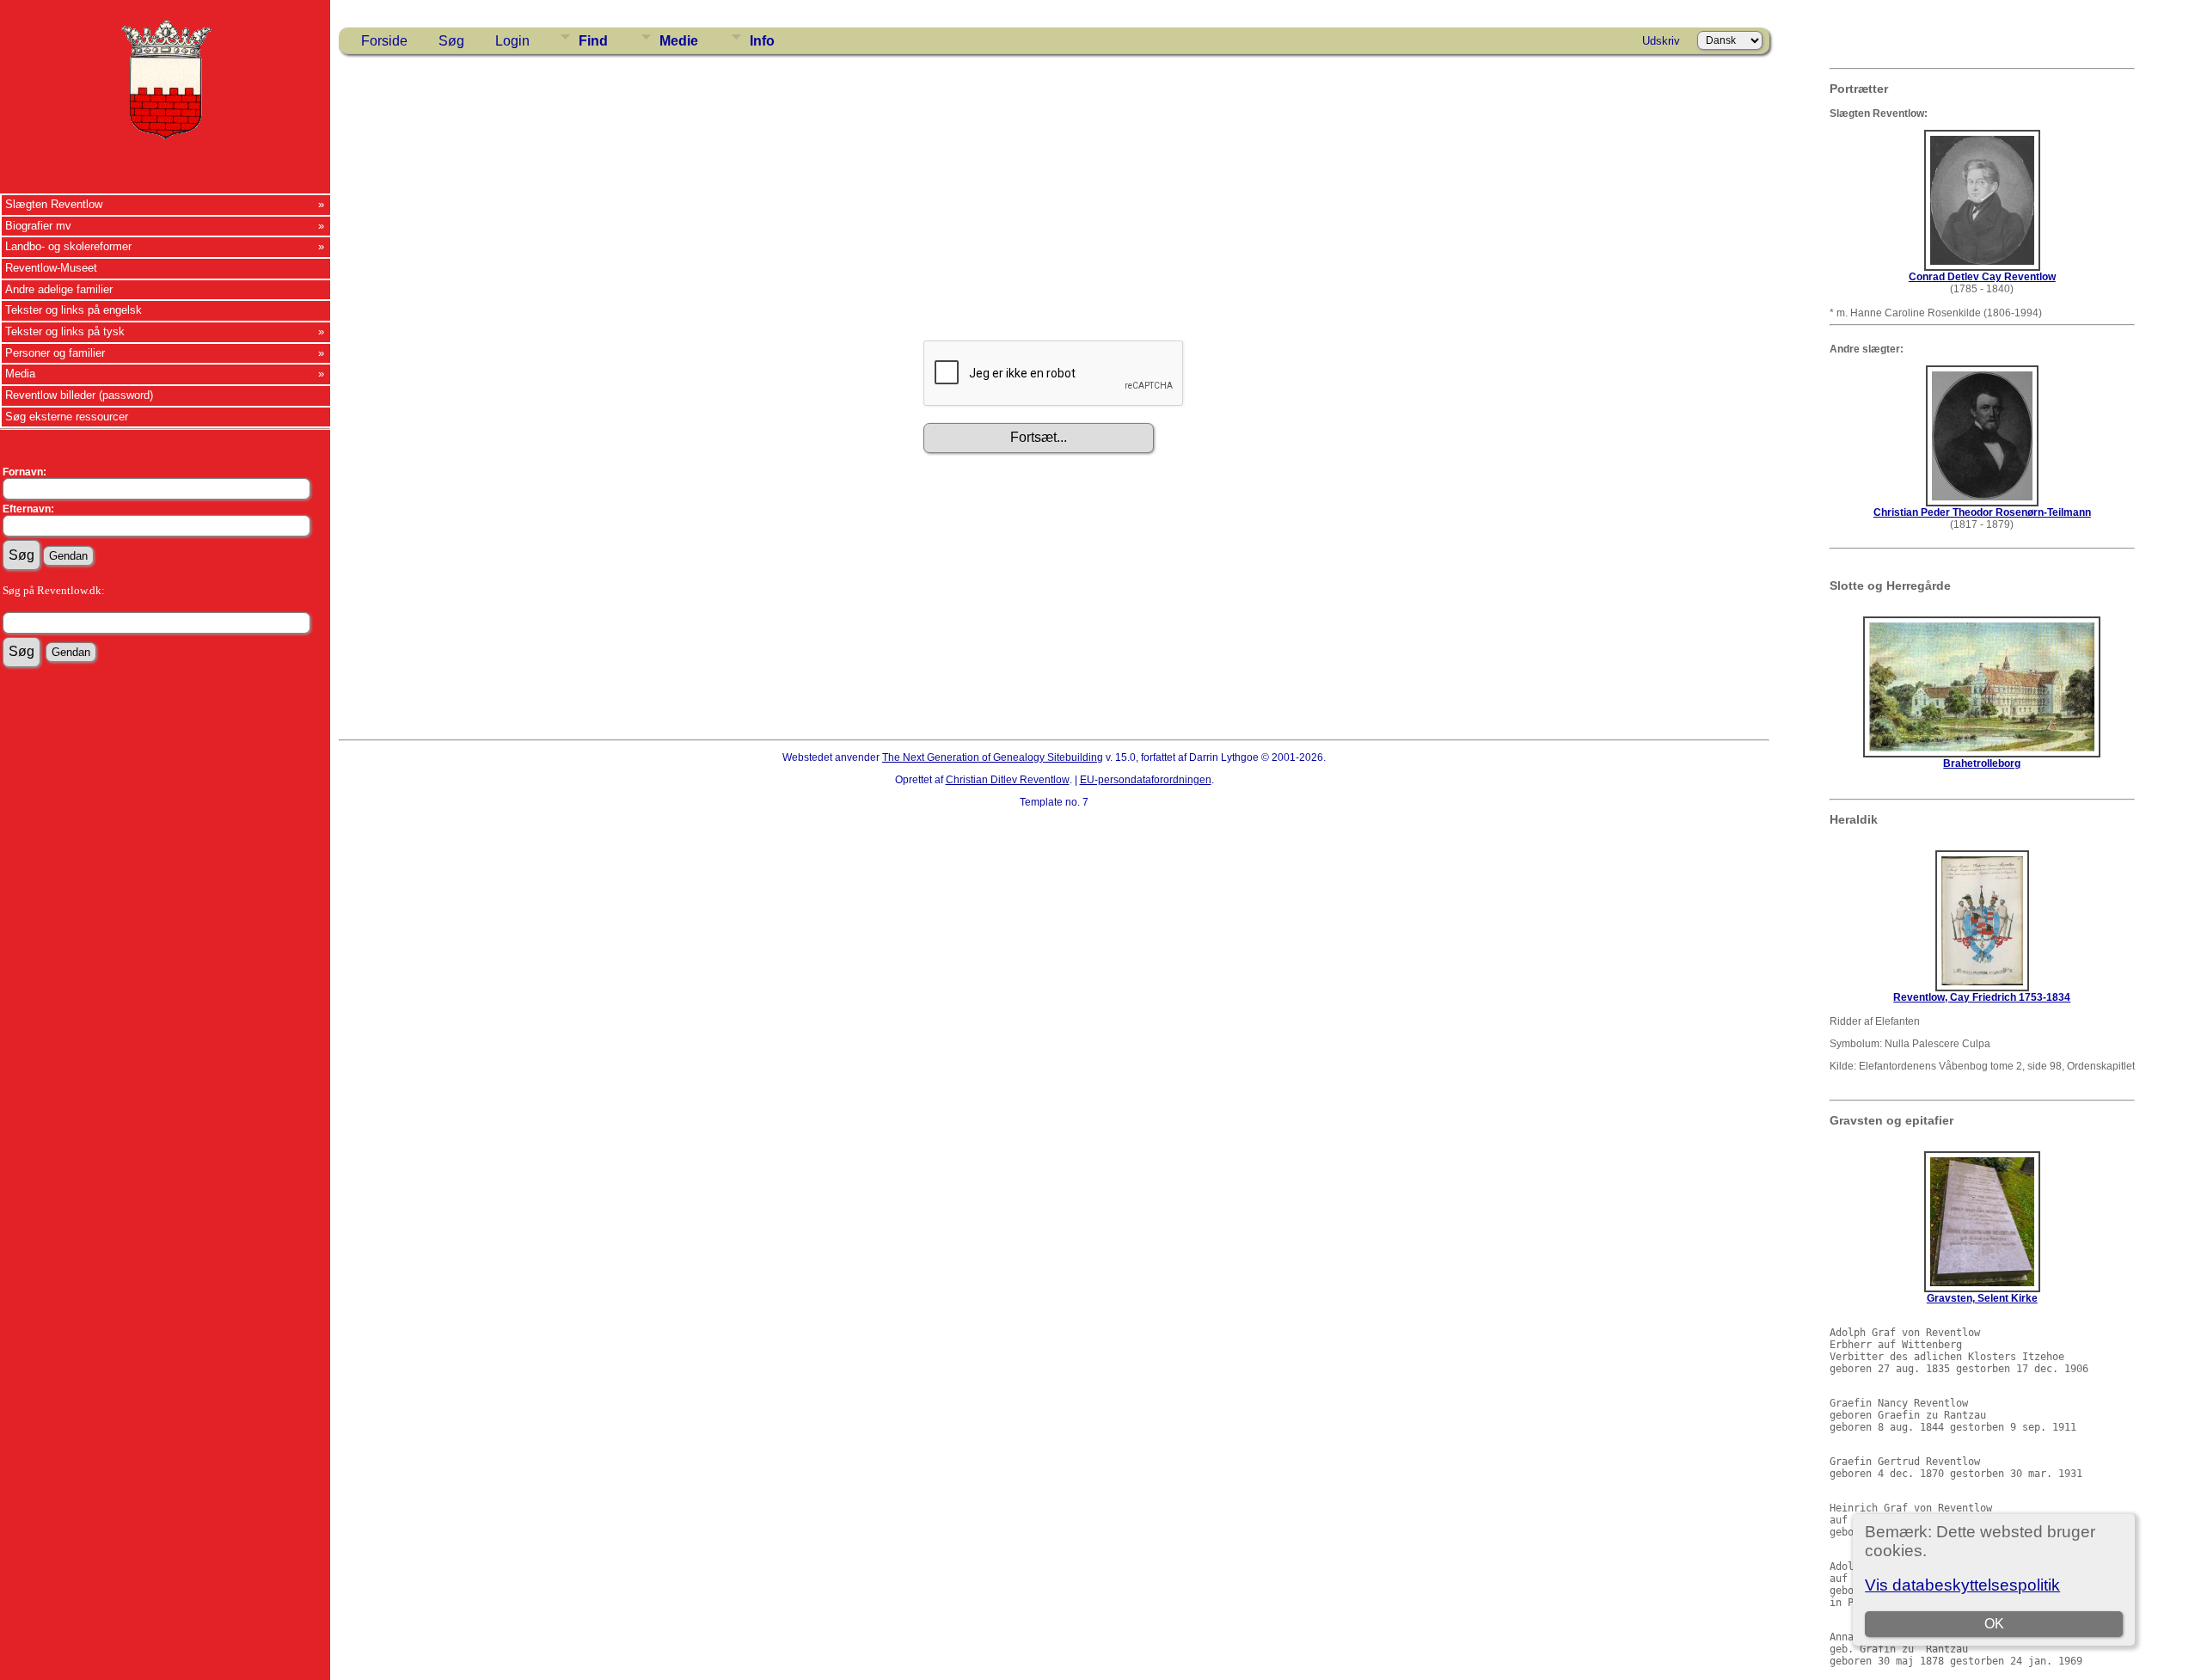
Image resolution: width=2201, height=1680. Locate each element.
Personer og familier (55, 353)
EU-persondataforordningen (1146, 780)
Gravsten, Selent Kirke (1982, 1298)
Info (762, 41)
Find (593, 41)
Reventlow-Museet (51, 268)
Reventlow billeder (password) (79, 395)
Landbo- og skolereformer (68, 246)
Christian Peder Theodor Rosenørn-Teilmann (1982, 512)
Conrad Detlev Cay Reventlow (1982, 277)
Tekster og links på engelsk (74, 310)
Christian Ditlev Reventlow (1008, 780)
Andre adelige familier (59, 289)
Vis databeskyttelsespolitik (1962, 1585)
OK (1994, 1624)
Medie (679, 41)
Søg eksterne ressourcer (67, 417)
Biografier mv (38, 226)
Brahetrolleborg (1982, 763)
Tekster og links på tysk (65, 331)
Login (512, 41)
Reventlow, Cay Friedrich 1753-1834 (1982, 997)
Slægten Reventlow (54, 204)
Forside (384, 41)
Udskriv (1661, 41)
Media (20, 374)
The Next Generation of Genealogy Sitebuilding (993, 757)
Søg (451, 41)
